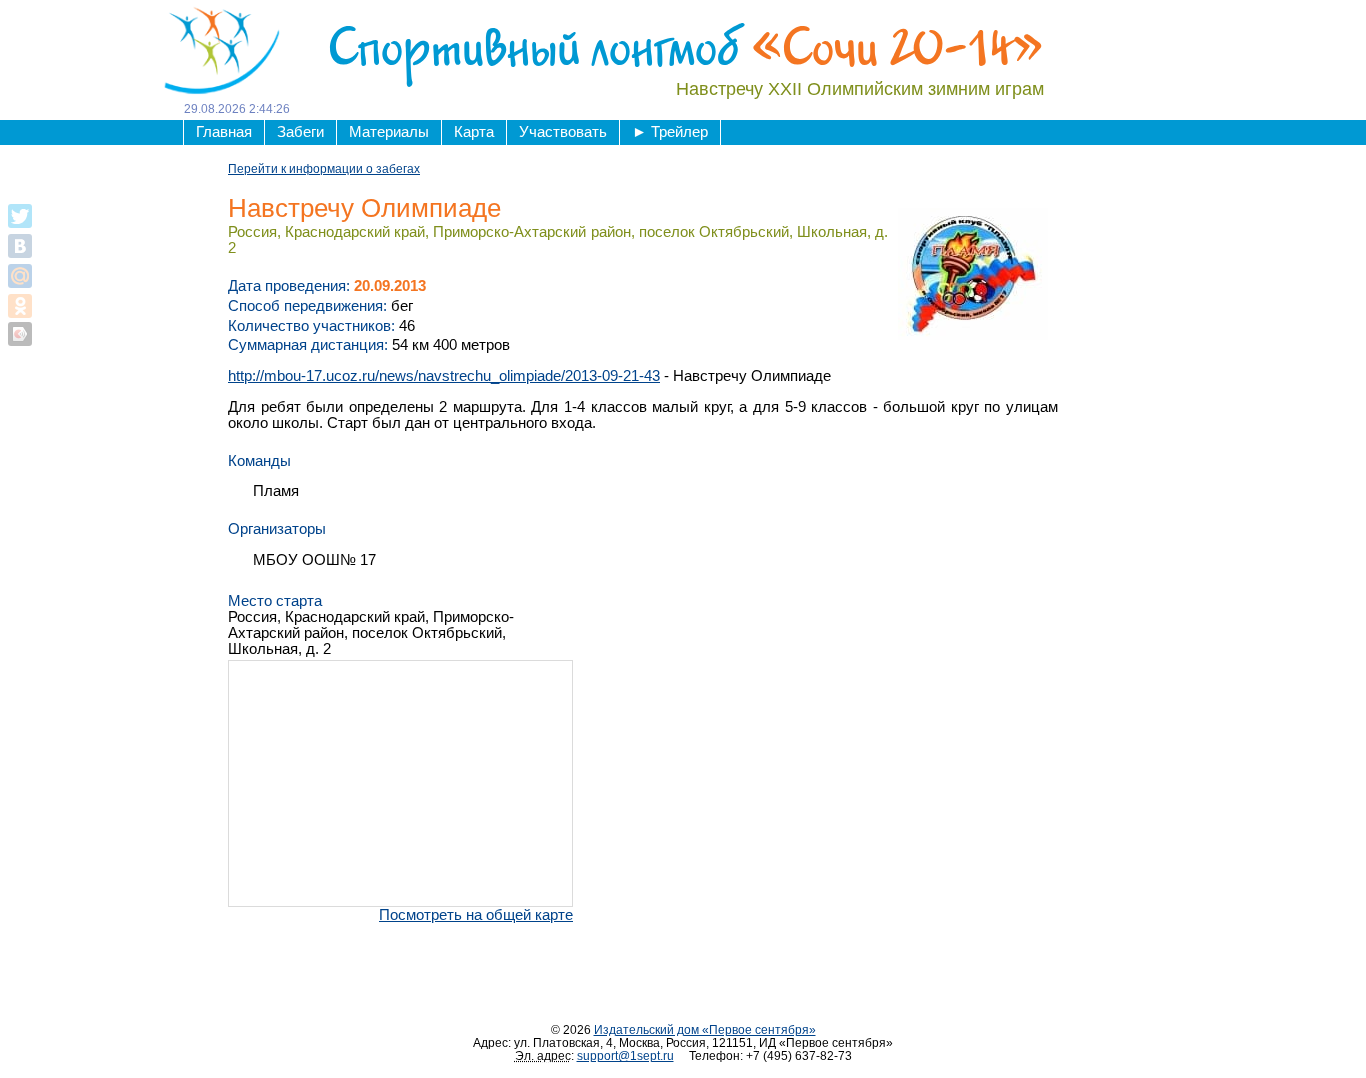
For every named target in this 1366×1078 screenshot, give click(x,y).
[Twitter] (20, 216)
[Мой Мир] (20, 276)
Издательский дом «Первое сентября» (705, 1029)
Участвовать (563, 132)
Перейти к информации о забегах (324, 168)
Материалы (389, 132)
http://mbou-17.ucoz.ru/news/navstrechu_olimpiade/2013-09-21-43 (444, 376)
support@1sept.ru (625, 1055)
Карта (474, 132)
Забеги (300, 132)
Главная (224, 132)
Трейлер (670, 132)
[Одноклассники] (20, 306)
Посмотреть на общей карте (476, 915)
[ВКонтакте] (20, 246)
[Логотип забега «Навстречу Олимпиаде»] (973, 273)
